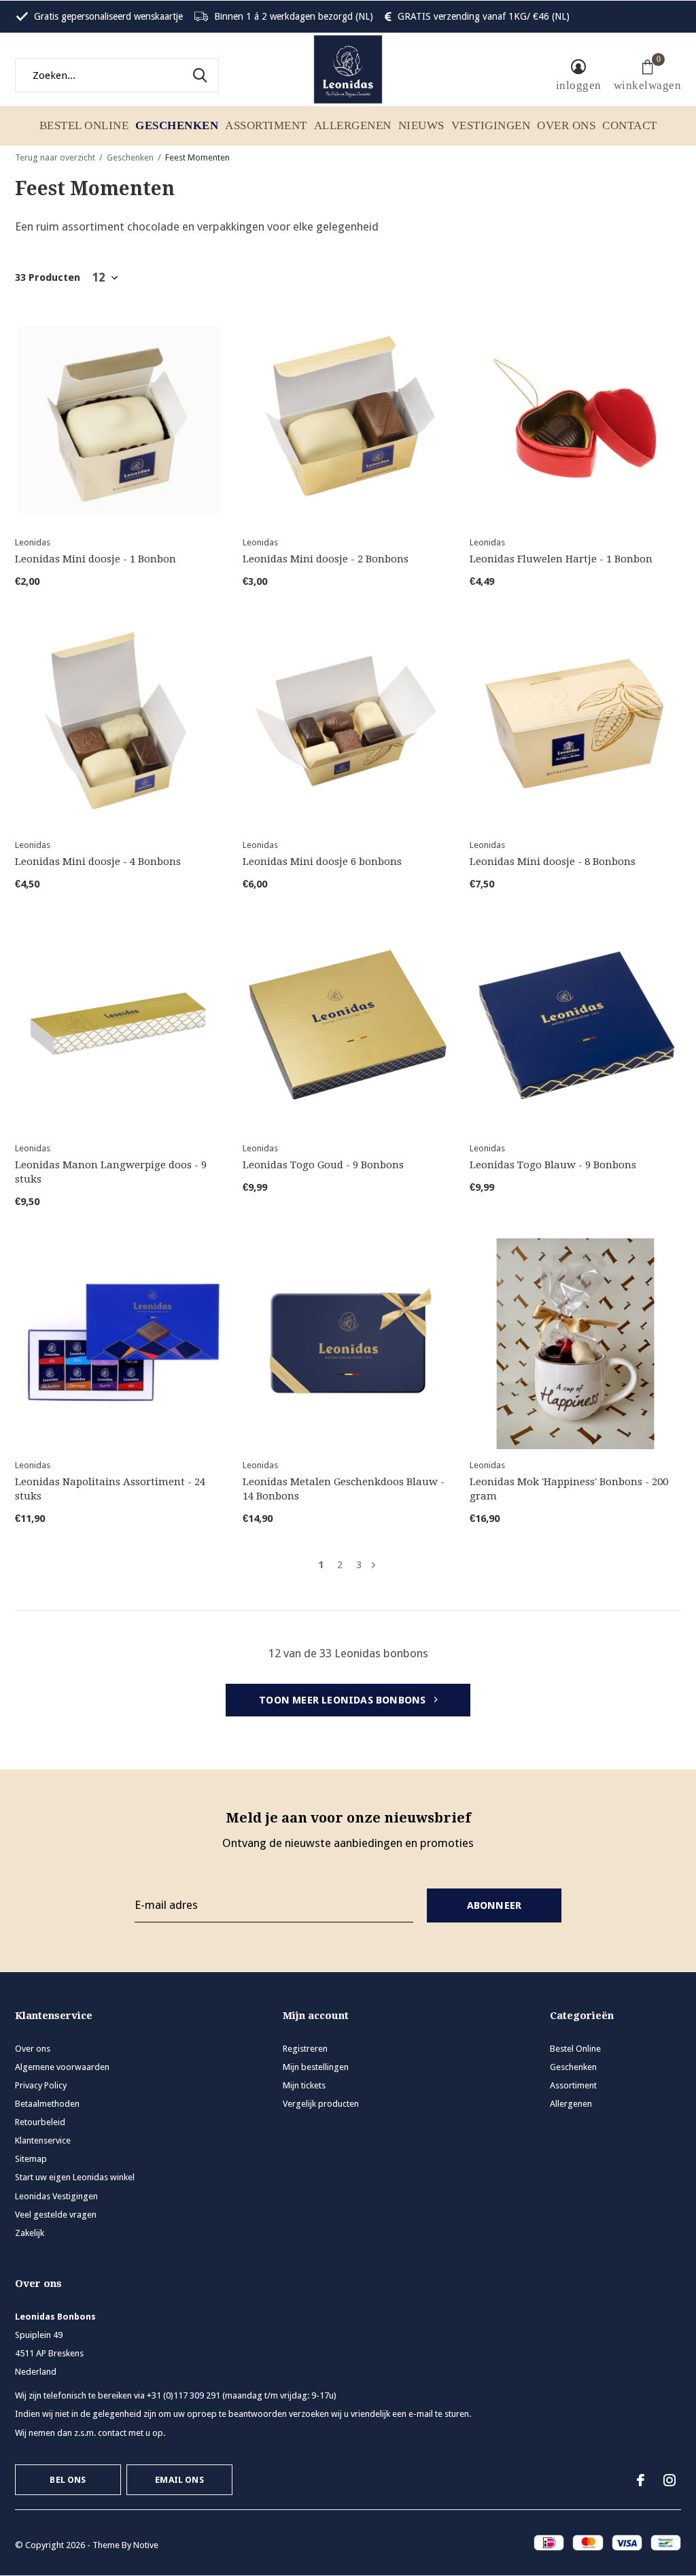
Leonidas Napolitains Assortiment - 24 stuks (110, 1489)
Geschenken (177, 125)
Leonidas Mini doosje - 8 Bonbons (553, 862)
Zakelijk (30, 2233)
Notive (146, 2545)
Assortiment (266, 125)
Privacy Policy (41, 2085)
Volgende (373, 1565)
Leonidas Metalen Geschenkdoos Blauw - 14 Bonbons (344, 1489)
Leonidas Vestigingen (56, 2196)
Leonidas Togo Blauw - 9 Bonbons (553, 1165)
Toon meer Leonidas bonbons (344, 1700)
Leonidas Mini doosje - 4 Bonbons (98, 862)
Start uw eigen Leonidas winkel (75, 2177)
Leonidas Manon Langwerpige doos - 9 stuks (111, 1172)
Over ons (566, 125)
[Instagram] (669, 2480)
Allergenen (353, 125)
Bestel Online (84, 125)
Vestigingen (491, 125)
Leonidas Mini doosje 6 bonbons (322, 862)
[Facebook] (641, 2480)
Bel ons (68, 2480)
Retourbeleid (40, 2122)
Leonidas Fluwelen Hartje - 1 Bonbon (561, 559)
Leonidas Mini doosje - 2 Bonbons (326, 559)
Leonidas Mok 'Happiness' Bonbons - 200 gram (569, 1489)
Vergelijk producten (321, 2104)
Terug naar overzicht (55, 157)
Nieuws (421, 125)
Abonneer (494, 1905)
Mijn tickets (304, 2085)
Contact (630, 125)
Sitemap (31, 2159)
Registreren (305, 2049)
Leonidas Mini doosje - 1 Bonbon (95, 559)
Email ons (179, 2480)
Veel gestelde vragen (56, 2215)
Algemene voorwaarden (62, 2067)
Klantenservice (43, 2140)
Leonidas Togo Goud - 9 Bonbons (323, 1165)
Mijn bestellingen (316, 2067)
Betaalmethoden (47, 2104)
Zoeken (200, 75)
